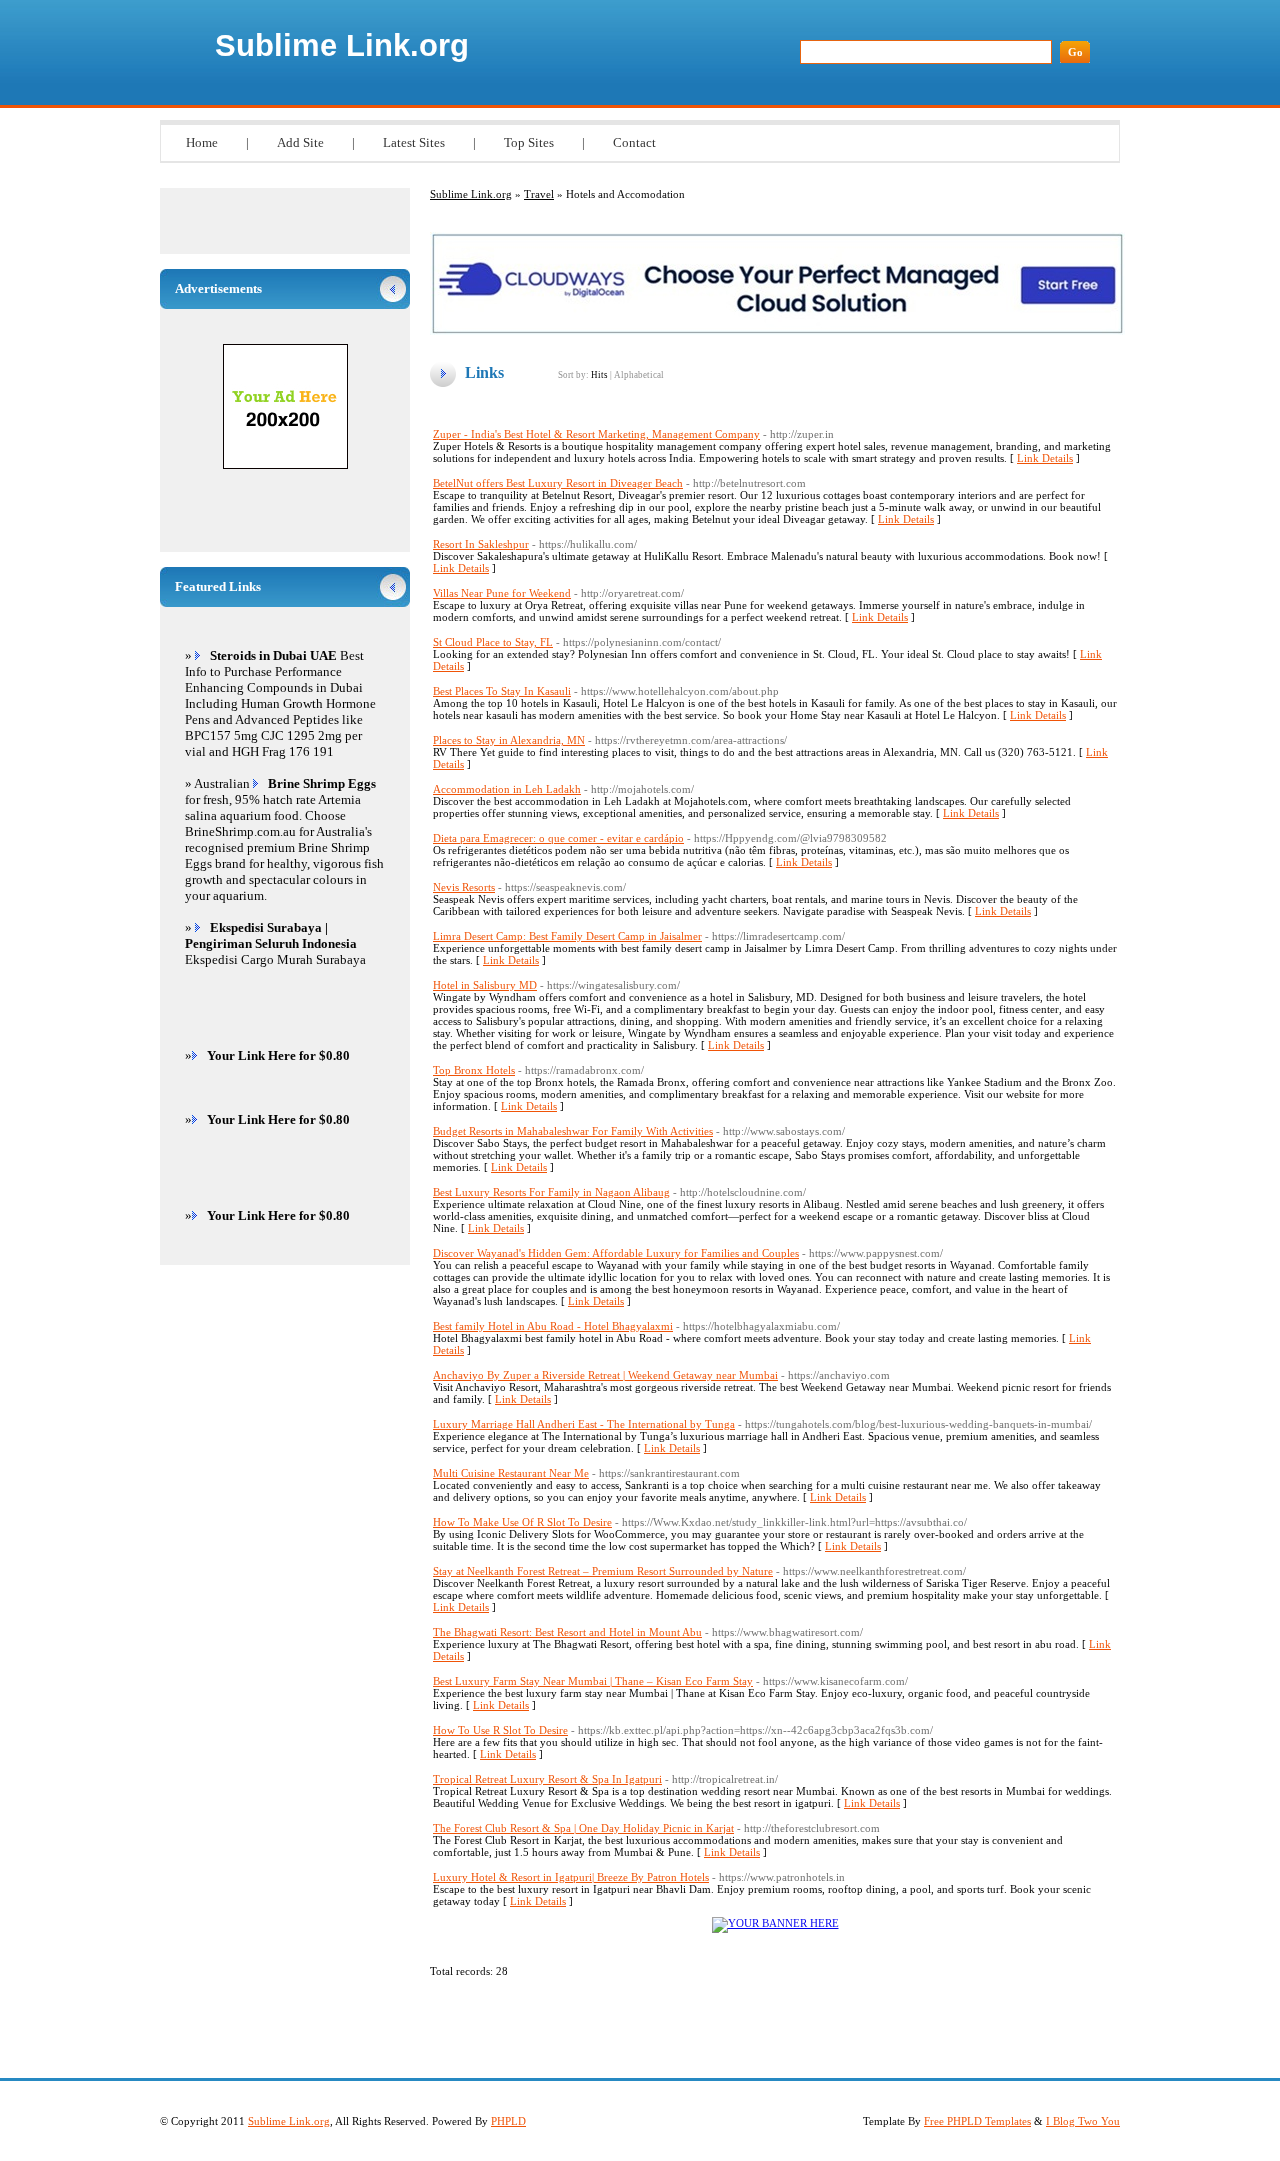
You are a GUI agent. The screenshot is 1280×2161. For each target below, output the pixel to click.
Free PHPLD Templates (977, 2121)
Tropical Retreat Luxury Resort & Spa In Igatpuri (547, 1779)
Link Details (1045, 458)
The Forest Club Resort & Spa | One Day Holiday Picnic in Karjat (583, 1828)
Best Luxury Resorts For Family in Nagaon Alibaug (551, 1192)
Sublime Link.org (342, 45)
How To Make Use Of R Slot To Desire (522, 1522)
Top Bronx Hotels (474, 1070)
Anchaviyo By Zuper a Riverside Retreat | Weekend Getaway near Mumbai (605, 1375)
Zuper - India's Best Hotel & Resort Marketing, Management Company (596, 434)
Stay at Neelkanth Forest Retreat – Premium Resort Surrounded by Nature (603, 1571)
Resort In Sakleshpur (481, 544)
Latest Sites (414, 142)
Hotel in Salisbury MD (485, 985)
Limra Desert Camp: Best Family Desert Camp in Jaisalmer (567, 936)
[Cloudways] (777, 331)
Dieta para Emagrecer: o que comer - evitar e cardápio (558, 838)
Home (202, 142)
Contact (634, 142)
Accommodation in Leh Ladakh (507, 789)
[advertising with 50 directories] (775, 1923)
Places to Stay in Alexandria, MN (509, 740)
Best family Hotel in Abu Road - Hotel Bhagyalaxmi (553, 1326)
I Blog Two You (1083, 2121)
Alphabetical (639, 375)
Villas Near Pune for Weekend (502, 593)
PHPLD (508, 2121)
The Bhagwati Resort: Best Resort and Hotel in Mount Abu (567, 1632)
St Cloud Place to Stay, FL (493, 642)
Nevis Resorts (464, 887)
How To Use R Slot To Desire (500, 1730)
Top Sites (529, 142)
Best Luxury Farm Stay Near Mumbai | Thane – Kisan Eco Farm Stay (593, 1681)
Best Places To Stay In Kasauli (502, 691)
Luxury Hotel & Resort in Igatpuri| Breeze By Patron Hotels (571, 1877)
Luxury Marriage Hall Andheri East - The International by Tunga (584, 1424)
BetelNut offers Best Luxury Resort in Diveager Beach (558, 483)
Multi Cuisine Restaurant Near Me (511, 1473)
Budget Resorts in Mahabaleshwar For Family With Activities (573, 1131)
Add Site (300, 142)
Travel (539, 194)
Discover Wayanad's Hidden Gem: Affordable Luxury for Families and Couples (616, 1253)
